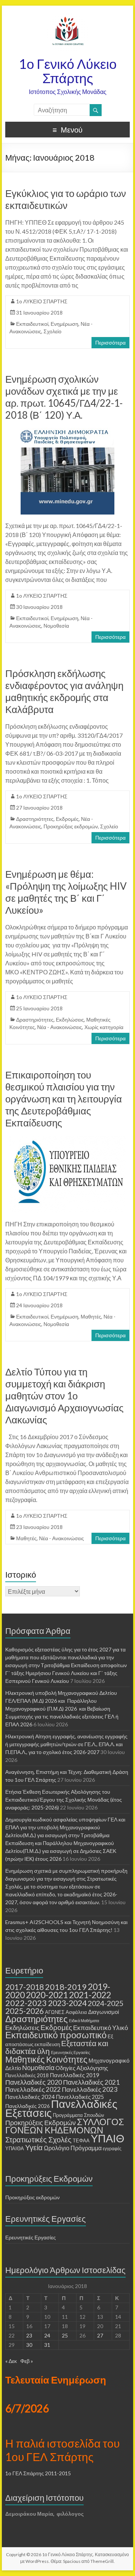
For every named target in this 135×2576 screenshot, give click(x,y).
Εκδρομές (67, 819)
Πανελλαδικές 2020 (34, 2082)
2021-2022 (90, 1995)
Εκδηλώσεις (70, 1020)
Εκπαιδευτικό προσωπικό (56, 2035)
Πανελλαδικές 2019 (75, 2075)
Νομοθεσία (56, 626)
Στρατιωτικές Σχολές (38, 2139)
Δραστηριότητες (35, 819)
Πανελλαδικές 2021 (91, 2082)
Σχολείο (52, 331)
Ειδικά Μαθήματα (84, 2020)
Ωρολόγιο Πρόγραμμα (73, 2148)
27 (100, 2335)
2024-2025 (106, 2003)
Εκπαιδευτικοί (32, 324)
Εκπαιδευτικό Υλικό (100, 2028)
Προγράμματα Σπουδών (79, 2115)
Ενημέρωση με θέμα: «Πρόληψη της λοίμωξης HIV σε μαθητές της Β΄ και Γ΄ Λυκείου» (66, 892)
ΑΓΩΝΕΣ (55, 2012)
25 (65, 2335)
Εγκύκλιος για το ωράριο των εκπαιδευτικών (66, 199)
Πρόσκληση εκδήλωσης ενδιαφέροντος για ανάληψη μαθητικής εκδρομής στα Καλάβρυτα (64, 691)
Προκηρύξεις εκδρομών (71, 826)
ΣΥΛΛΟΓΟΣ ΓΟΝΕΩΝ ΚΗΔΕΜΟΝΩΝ (65, 2126)
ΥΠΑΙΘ (108, 2138)
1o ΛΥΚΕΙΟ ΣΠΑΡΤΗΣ (42, 301)
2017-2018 (25, 1987)
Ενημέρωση (64, 324)
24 (47, 2335)
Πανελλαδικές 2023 (90, 2089)
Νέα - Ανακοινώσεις (60, 1027)
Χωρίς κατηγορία (104, 1027)
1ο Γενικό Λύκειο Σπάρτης (68, 71)
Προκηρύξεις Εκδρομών (40, 2123)
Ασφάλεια (76, 2012)
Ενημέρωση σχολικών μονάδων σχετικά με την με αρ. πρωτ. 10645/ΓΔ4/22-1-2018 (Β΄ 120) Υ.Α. (64, 397)
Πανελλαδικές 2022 (33, 2089)
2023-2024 (67, 2003)
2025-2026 (25, 2011)
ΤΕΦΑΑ (81, 2140)
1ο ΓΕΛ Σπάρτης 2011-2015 (38, 2473)
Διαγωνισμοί (103, 2012)
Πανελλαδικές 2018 (27, 2075)
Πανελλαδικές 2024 (30, 2097)
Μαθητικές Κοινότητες (46, 2059)
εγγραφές (112, 2149)
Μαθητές (91, 1316)
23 (29, 2335)
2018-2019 (66, 1987)
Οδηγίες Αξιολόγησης (82, 2068)
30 (29, 2345)
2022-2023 (26, 2003)
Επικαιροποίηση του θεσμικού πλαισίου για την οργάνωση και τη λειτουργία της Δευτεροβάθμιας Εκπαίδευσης (64, 1099)
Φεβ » (27, 2361)
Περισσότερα (110, 342)
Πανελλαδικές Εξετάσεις (61, 2108)
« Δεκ (11, 2361)
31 (47, 2345)
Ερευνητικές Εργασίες (70, 2052)
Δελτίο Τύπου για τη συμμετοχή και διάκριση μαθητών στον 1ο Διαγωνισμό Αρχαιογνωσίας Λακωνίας (64, 1396)
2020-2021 (47, 1995)
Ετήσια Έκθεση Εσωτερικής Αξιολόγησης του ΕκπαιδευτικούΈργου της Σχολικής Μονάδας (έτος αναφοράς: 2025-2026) (64, 1800)
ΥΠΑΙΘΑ (15, 2149)
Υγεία (34, 2147)
